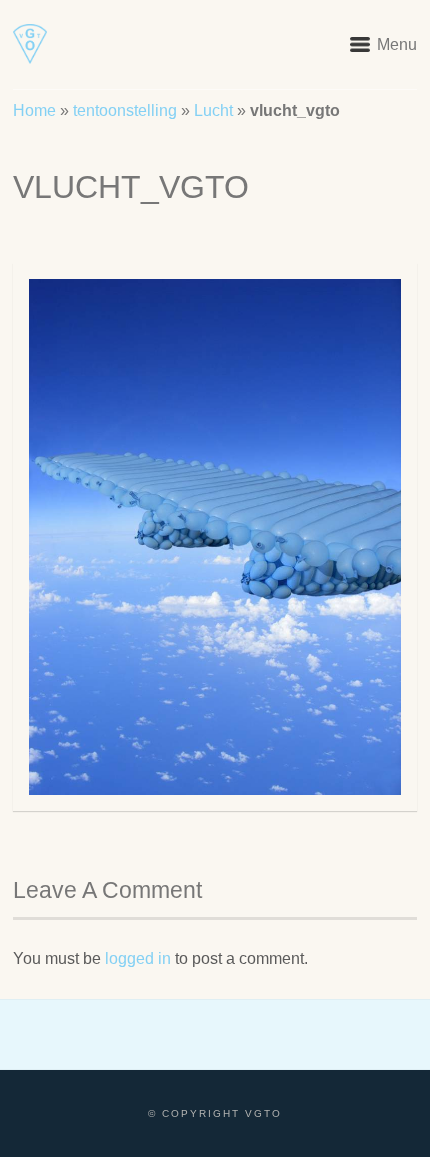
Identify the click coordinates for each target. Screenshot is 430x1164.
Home (34, 110)
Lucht (213, 110)
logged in (138, 958)
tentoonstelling (125, 110)
